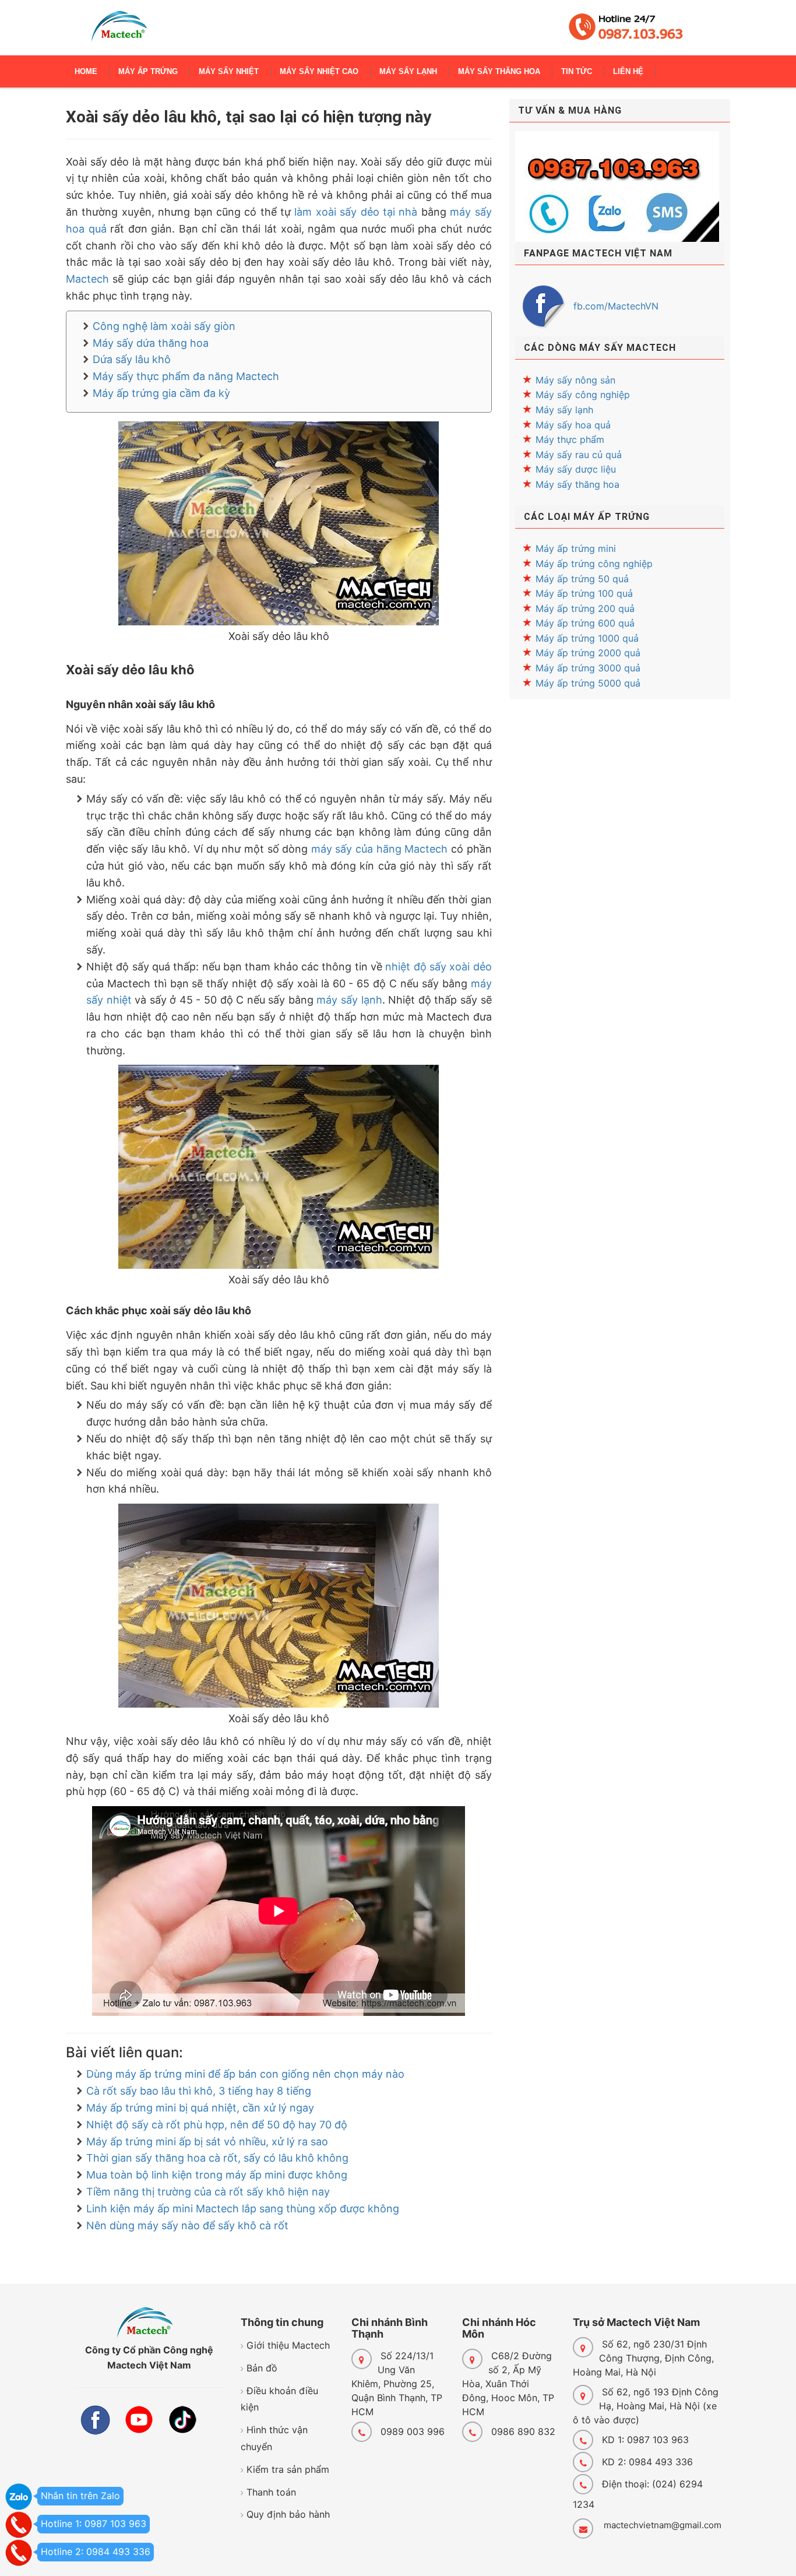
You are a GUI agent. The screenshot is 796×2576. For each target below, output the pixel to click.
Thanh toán (271, 2492)
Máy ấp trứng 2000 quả (588, 653)
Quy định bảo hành (288, 2514)
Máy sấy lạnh (564, 410)
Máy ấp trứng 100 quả (584, 593)
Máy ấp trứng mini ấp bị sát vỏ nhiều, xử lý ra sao (207, 2142)
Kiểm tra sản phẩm (288, 2469)
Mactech (87, 279)
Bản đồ (262, 2368)
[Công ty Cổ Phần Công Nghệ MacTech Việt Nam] (119, 32)
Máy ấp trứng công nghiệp (594, 564)
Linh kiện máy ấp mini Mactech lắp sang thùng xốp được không (243, 2209)
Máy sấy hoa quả (573, 425)
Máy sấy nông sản (575, 380)
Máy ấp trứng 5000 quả (588, 683)
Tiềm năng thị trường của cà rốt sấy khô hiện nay (208, 2192)
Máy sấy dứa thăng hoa (151, 343)
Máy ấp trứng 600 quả (585, 623)
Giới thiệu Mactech (288, 2345)
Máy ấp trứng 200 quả (585, 608)
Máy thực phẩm (570, 439)
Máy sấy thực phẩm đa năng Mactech (186, 376)
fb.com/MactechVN (616, 306)
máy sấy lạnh (349, 1000)
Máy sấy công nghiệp (583, 395)
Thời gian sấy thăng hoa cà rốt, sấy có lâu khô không (217, 2158)
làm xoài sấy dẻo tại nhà (356, 212)
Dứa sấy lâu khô (132, 359)
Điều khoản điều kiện (279, 2399)
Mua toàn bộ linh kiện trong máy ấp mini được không (217, 2175)
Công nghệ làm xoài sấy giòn (164, 326)
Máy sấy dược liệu (576, 469)
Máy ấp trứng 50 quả (582, 579)
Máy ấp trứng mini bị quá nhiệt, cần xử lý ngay (200, 2108)
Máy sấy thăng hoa (577, 484)
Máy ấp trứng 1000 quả (587, 638)
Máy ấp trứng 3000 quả (588, 668)
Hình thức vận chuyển (274, 2438)
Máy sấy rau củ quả (579, 455)
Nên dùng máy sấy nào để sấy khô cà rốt (187, 2225)
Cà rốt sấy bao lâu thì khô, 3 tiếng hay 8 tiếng (199, 2091)
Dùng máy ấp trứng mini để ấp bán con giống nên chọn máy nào (245, 2074)
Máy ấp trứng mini (576, 548)
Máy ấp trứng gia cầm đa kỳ (161, 393)
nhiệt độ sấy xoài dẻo (438, 967)
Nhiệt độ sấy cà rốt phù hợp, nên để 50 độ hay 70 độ (217, 2125)
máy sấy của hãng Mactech (379, 849)
